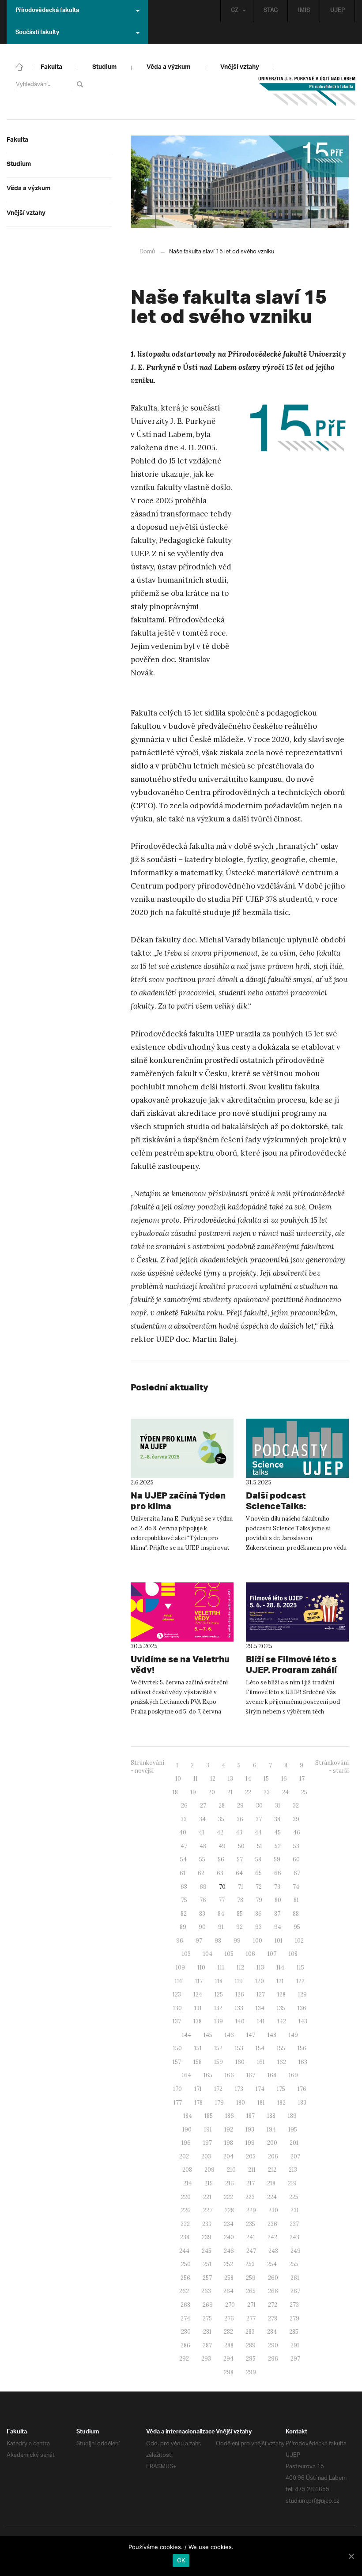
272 (273, 2305)
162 (282, 2062)
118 (219, 1981)
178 (198, 2103)
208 (187, 2170)
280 (186, 2332)
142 (282, 2021)
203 (206, 2156)
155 (281, 2048)
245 (207, 2251)
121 (280, 1981)
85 (240, 1914)
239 (207, 2237)
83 (202, 1914)
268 (185, 2305)
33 (184, 1819)
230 (273, 2210)
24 (285, 1792)
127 (261, 1994)
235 (251, 2224)
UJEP (337, 11)
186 (230, 2116)
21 (230, 1792)
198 (229, 2143)
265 (251, 2291)
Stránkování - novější (147, 1767)
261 (295, 2278)
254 (272, 2264)
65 (258, 1873)
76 (203, 1900)
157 (177, 2062)
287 (207, 2345)
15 (266, 1779)
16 (284, 1779)
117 (199, 1981)
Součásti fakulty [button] (37, 33)
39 (296, 1819)
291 (295, 2345)
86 (258, 1914)
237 (294, 2224)
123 (177, 1994)
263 (206, 2291)
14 (248, 1779)
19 (193, 1792)
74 (296, 1887)
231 (295, 2210)
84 (221, 1914)
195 (293, 2130)
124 (198, 1994)
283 (250, 2332)
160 (240, 2062)
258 (229, 2278)
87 (277, 1914)
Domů (147, 252)
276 (229, 2318)
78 (240, 1900)
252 (228, 2264)
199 (250, 2143)
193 (250, 2130)
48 (203, 1846)
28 (222, 1806)
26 (184, 1806)
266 (273, 2291)
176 (302, 2089)
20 (212, 1792)
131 (198, 2008)
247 (251, 2251)
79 (259, 1900)
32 (296, 1806)
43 (239, 1832)
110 (201, 1968)
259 (251, 2278)
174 (260, 2089)
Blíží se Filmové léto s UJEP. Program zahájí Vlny (291, 1670)
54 (183, 1859)
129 (302, 1994)
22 (248, 1792)
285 (294, 2332)
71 (241, 1887)
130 (177, 2008)
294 (228, 2359)
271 (251, 2305)
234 (229, 2224)
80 (278, 1900)
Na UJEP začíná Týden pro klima (178, 1501)
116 (179, 1981)
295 (251, 2359)
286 (185, 2345)
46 (297, 1832)
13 (230, 1779)
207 (295, 2156)
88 (296, 1914)
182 (281, 2103)
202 (184, 2156)
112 (240, 1968)
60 (296, 1859)
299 (251, 2372)
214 (188, 2183)
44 (258, 1832)
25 (304, 1792)
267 (295, 2291)
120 (260, 1981)
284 (272, 2332)
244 (184, 2251)
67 (297, 1873)
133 (239, 2008)
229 (251, 2210)
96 (180, 1941)
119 (239, 1981)
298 (229, 2372)
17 (302, 1779)
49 (222, 1846)
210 (231, 2170)
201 (294, 2143)
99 (237, 1941)
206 (273, 2156)
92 (239, 1927)
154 (260, 2048)
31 (278, 1806)
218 (271, 2183)
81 (296, 1900)
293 (206, 2359)
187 (251, 2116)
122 (300, 1981)
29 (240, 1806)
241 (251, 2237)
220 (186, 2197)
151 (198, 2048)
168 (272, 2075)
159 (219, 2062)
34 (202, 1819)
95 (297, 1927)
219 (292, 2183)
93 (258, 1927)
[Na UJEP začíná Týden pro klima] (182, 1448)
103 (186, 1954)
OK (181, 2560)
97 (199, 1941)
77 (222, 1900)
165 (208, 2075)
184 (188, 2116)
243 (294, 2237)
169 (293, 2075)
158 (198, 2062)
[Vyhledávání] (81, 84)
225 (294, 2197)
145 (208, 2035)
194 (271, 2130)
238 (185, 2237)
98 (218, 1941)
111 (221, 1968)
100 (258, 1941)
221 (207, 2197)
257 (207, 2278)
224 (272, 2197)
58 (258, 1859)
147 (251, 2035)
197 (207, 2143)
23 (267, 1792)
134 (260, 2008)
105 (229, 1954)
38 (277, 1819)
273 (294, 2305)
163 (303, 2062)
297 (295, 2359)
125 (219, 1994)
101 (279, 1941)
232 (185, 2224)
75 (184, 1900)
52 (278, 1846)
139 (219, 2021)
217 (251, 2183)
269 (208, 2305)
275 (207, 2318)
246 (229, 2251)
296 (273, 2359)
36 (240, 1819)
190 (187, 2130)
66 (278, 1873)
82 (184, 1914)
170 (177, 2089)
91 (221, 1927)
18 (175, 1792)
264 (228, 2291)
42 (220, 1832)
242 (272, 2237)
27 (203, 1806)
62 (201, 1873)
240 (229, 2237)
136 (302, 2008)
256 (185, 2278)
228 (229, 2210)
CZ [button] (235, 11)
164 (187, 2075)
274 (185, 2318)
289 (251, 2345)
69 (203, 1887)
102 (299, 1941)
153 (239, 2048)
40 (183, 1832)
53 (296, 1846)
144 (187, 2035)
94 (278, 1927)
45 (277, 1832)
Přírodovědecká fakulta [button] (47, 11)
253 (250, 2264)
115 (300, 1968)
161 (261, 2062)
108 (293, 1954)
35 (221, 1819)
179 (219, 2103)
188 (271, 2116)
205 (251, 2156)
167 (251, 2075)
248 (273, 2251)
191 (208, 2130)
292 (184, 2359)
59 (277, 1859)
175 (281, 2089)
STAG (271, 11)
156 (302, 2048)
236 (272, 2224)
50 (241, 1846)
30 (259, 1806)
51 (260, 1846)
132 (218, 2008)
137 (177, 2021)
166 (229, 2075)
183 (302, 2103)
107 (272, 1954)
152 (218, 2048)
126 (240, 1994)
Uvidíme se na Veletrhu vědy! (180, 1664)
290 (273, 2345)
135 (281, 2008)
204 (228, 2156)
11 (196, 1779)
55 (202, 1859)
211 (252, 2170)
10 (178, 1779)
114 (280, 1968)
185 (209, 2116)
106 (251, 1954)
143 (303, 2021)
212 (272, 2170)
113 (260, 1968)
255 (294, 2264)
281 (207, 2332)
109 (180, 1968)
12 (213, 1779)
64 (239, 1873)
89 (183, 1927)
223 (250, 2197)
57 (240, 1859)
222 (228, 2197)
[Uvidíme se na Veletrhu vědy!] (182, 1612)
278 (273, 2318)
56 (221, 1859)
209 (209, 2170)
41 (202, 1832)
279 (294, 2318)
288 (229, 2345)
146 (229, 2035)
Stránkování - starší (332, 1767)
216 (230, 2183)
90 (202, 1927)
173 (239, 2089)
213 (293, 2170)
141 (261, 2021)
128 (281, 1994)
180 (241, 2103)
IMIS (304, 11)
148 (272, 2035)
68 (184, 1887)
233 (207, 2224)
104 (208, 1954)
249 (296, 2251)
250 (186, 2264)
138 (198, 2021)
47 (184, 1846)
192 (229, 2130)
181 (261, 2103)
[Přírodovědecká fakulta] (19, 66)
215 (209, 2183)
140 (240, 2021)
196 (186, 2143)
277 (251, 2318)
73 (277, 1887)
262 (184, 2291)
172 (218, 2089)
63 (220, 1873)
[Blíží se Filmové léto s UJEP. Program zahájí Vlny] (297, 1612)
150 (177, 2048)
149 (293, 2035)
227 (208, 2210)
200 (272, 2143)
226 (186, 2210)
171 (198, 2089)
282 (228, 2332)
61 (183, 1873)
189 (292, 2116)
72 (259, 1887)
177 (178, 2103)
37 (259, 1819)
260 (273, 2278)
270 (230, 2305)
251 (207, 2264)
